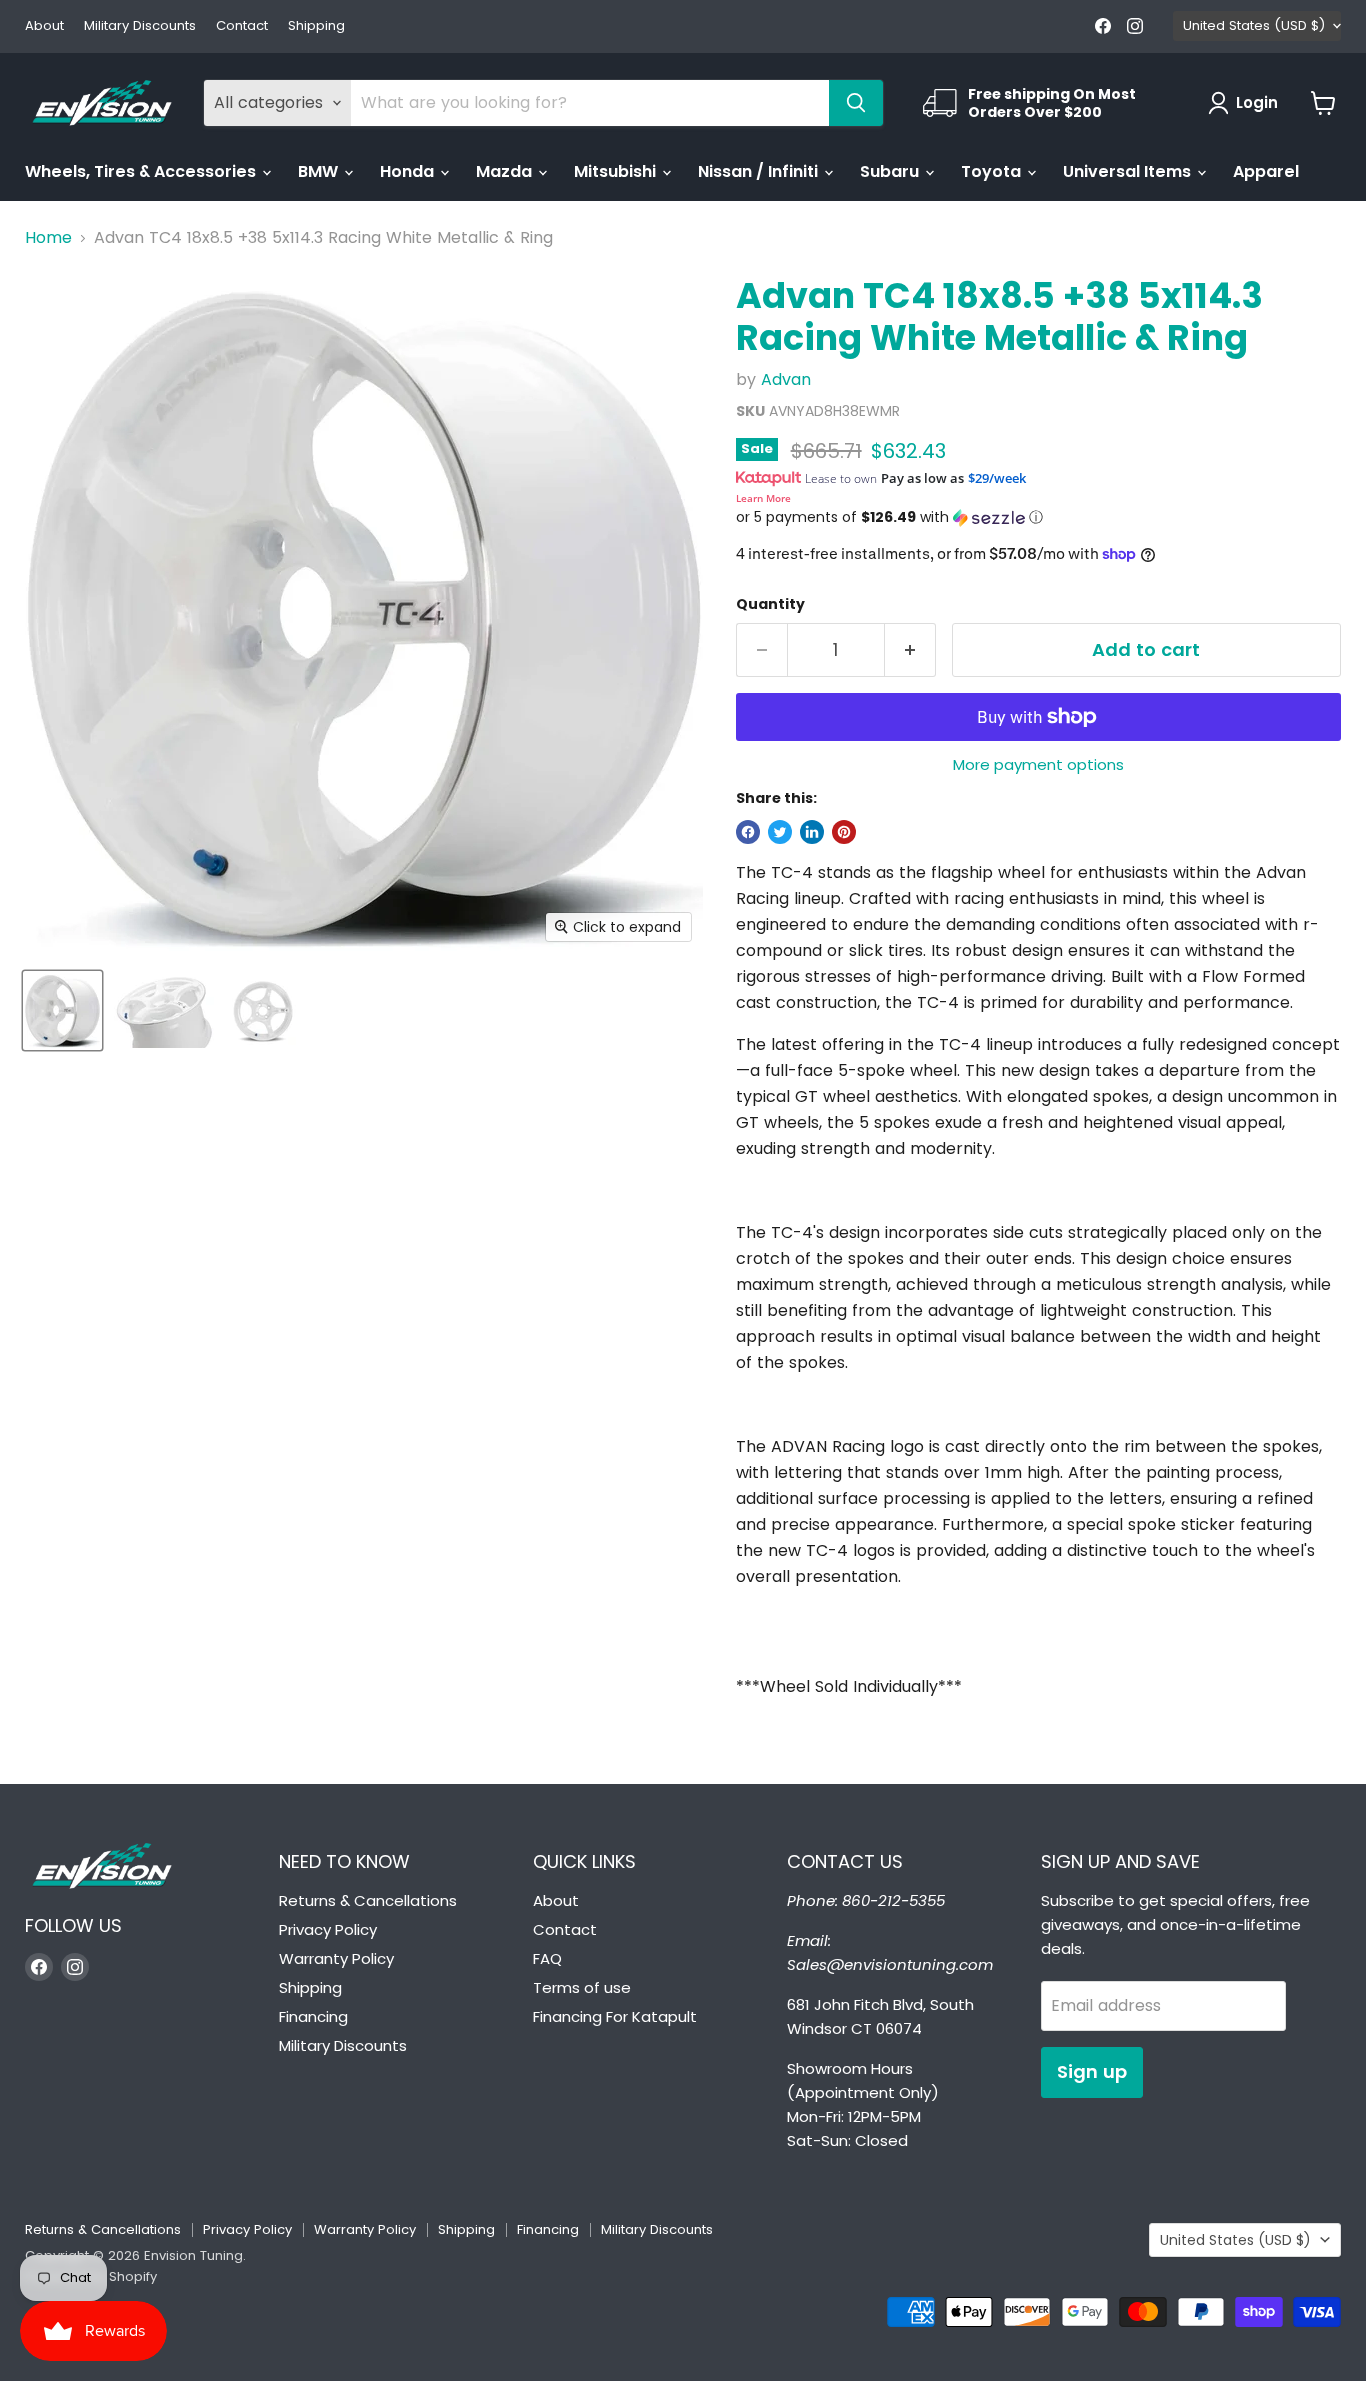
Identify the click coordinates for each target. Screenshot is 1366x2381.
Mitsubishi (617, 171)
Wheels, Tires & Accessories (142, 171)
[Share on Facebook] (748, 832)
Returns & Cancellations (368, 1900)
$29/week (997, 478)
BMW (320, 171)
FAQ (547, 1958)
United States (1254, 25)
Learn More (763, 498)
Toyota (993, 171)
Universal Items (1129, 171)
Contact (242, 26)
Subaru (891, 171)
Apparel (1266, 171)
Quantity (770, 604)
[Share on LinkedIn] (812, 832)
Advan (786, 379)
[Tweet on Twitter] (780, 832)
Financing (313, 2016)
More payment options (1038, 764)
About (44, 26)
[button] (1038, 517)
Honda (409, 171)
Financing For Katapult (615, 2016)
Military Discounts (140, 26)
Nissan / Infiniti (760, 171)
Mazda (506, 171)
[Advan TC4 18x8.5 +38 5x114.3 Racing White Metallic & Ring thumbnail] (62, 1010)
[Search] (856, 103)
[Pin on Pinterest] (844, 832)
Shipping (316, 26)
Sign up (1092, 2071)
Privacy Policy (328, 1929)
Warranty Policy (336, 1958)
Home (48, 238)
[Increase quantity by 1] (910, 650)
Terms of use (582, 1987)
